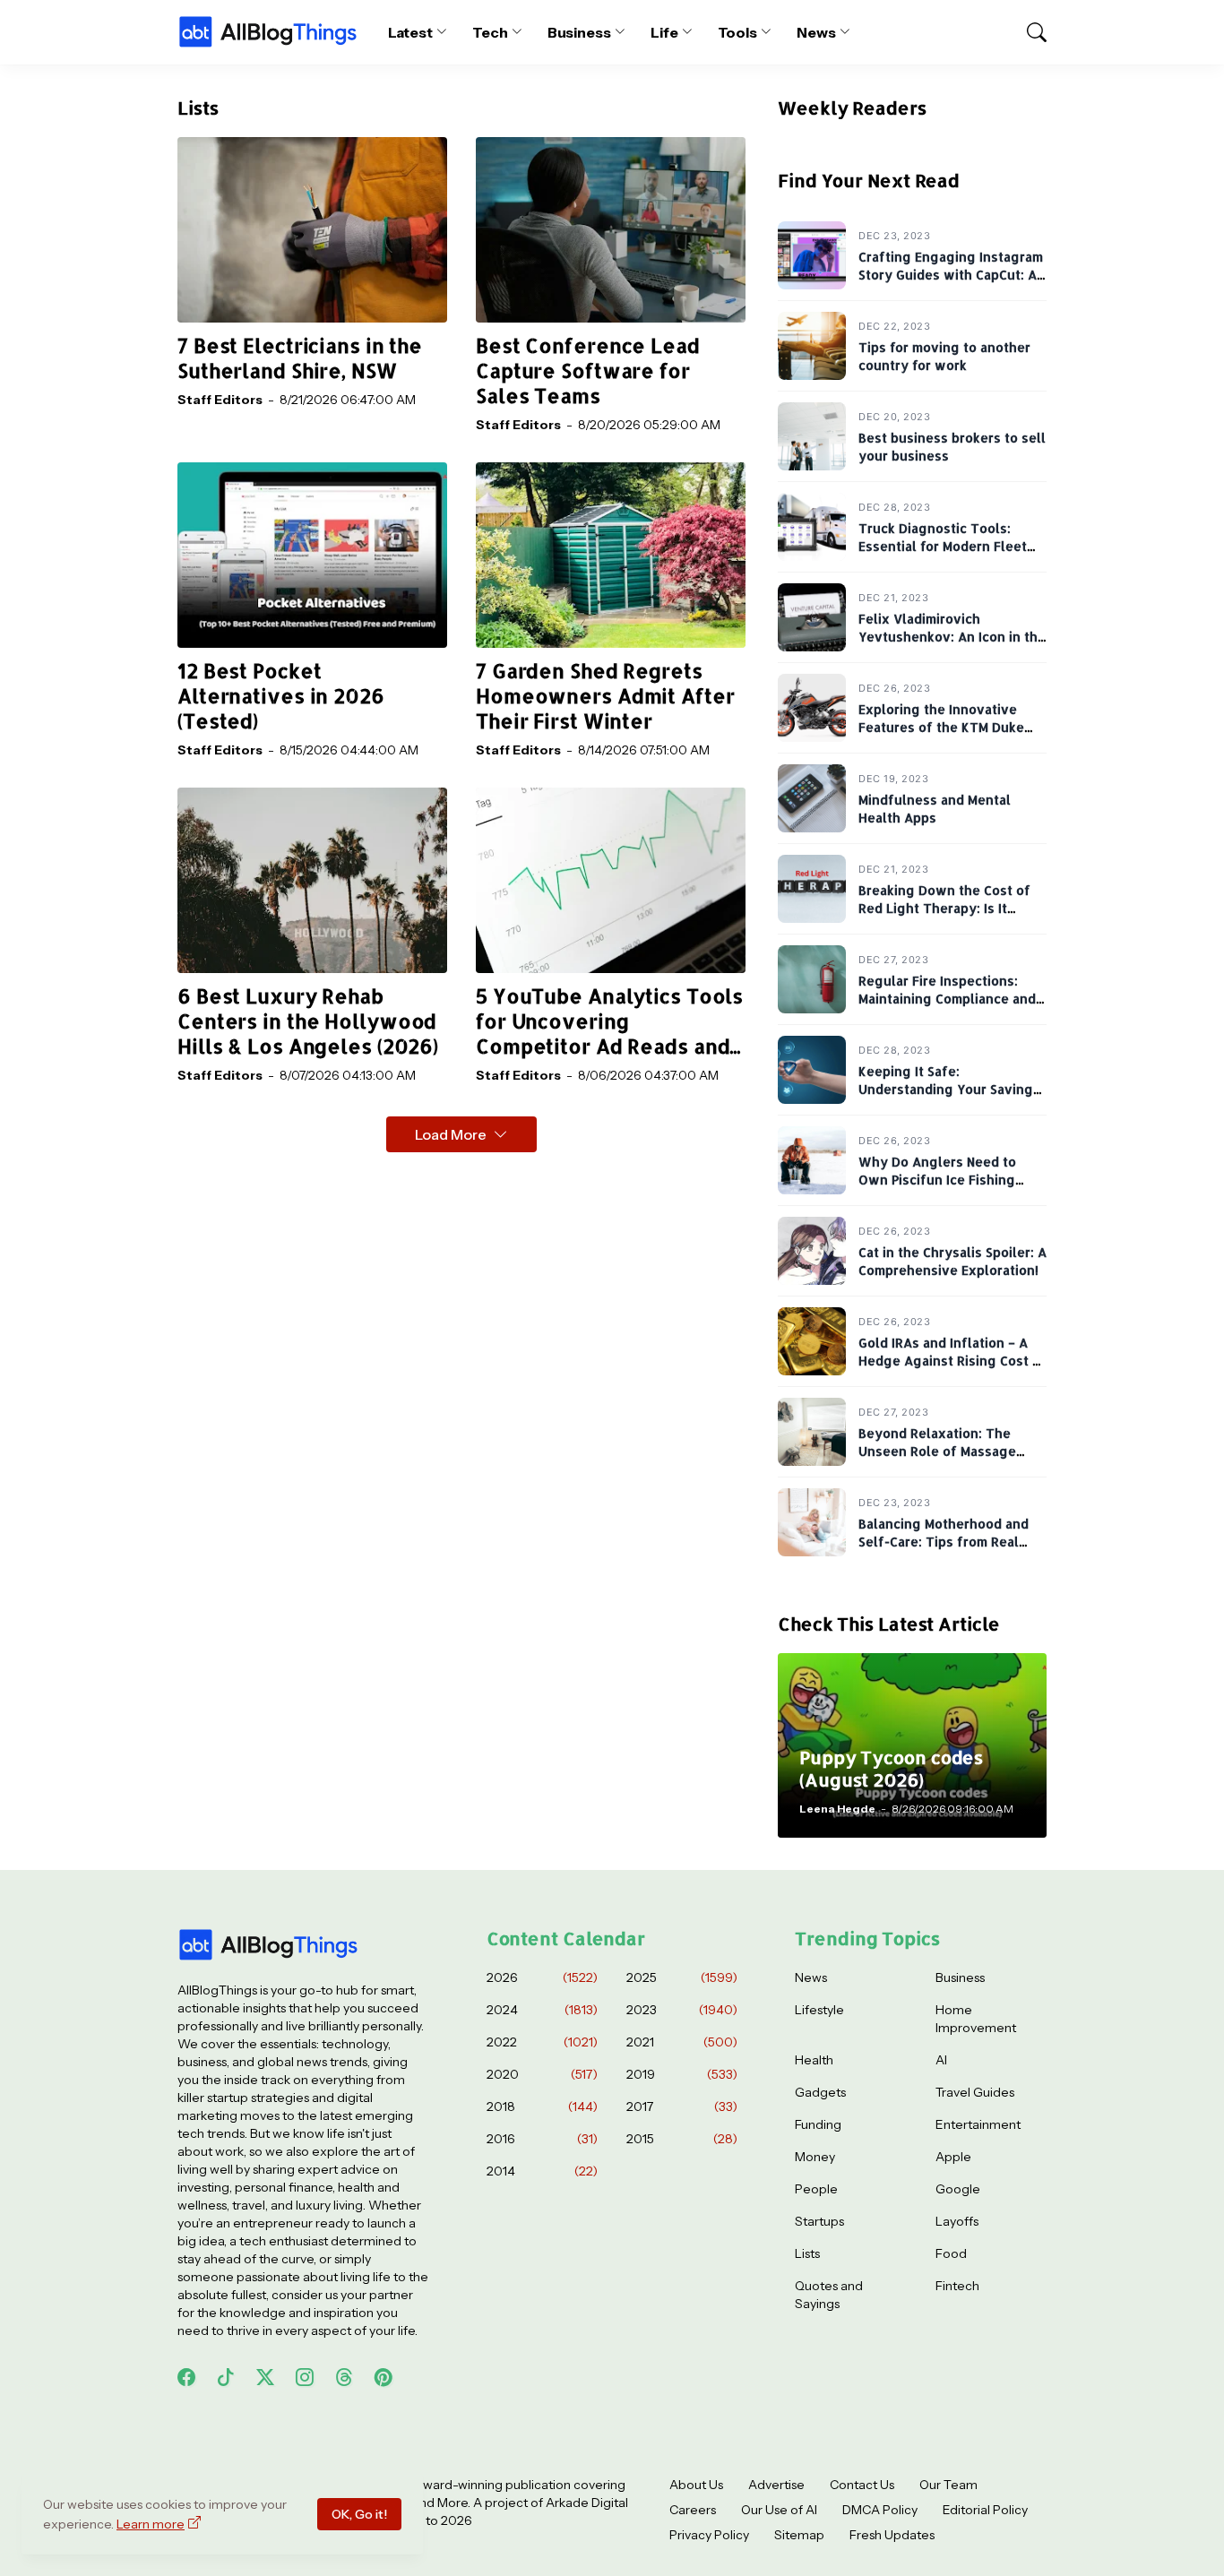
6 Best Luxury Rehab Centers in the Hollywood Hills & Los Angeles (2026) (308, 1021)
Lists (807, 2253)
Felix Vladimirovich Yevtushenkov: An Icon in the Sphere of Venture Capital (952, 636)
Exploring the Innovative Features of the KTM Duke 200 (941, 727)
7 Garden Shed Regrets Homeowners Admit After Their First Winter (605, 696)
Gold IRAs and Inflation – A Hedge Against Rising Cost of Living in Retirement (952, 1360)
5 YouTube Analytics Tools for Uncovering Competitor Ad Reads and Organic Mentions (609, 1021)
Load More (451, 1134)
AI (941, 2060)
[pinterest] (384, 2377)
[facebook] (186, 2377)
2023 (682, 2010)
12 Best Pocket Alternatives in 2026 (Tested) (281, 696)
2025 (682, 1977)
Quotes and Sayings (829, 2295)
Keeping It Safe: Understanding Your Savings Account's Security (949, 1089)
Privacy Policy (709, 2535)
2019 (682, 2074)
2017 (682, 2106)
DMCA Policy (880, 2510)
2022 (542, 2042)
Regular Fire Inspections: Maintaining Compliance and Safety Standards (947, 998)
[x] (265, 2377)
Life (664, 32)
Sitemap (799, 2535)
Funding (818, 2124)
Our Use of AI (779, 2510)
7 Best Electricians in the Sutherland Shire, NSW (300, 358)
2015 (682, 2139)
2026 (542, 1977)
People (816, 2189)
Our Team (948, 2485)
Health (814, 2060)
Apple (953, 2157)
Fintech (957, 2286)
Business (579, 32)
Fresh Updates (892, 2535)
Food (951, 2253)
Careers (693, 2510)
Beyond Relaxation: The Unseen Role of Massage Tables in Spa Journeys (937, 1451)
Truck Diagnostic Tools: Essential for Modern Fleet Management (943, 546)
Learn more (151, 2524)
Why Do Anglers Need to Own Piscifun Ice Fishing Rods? (937, 1179)
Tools (738, 32)
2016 (542, 2139)
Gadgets (820, 2092)
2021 (682, 2042)
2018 (542, 2106)
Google (958, 2189)
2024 (542, 2010)
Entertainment (978, 2124)
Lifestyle (819, 2010)
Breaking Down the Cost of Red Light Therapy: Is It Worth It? (944, 908)
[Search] (1029, 32)
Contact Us (862, 2485)
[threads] (344, 2377)
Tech (490, 32)
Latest (411, 32)
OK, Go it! (359, 2514)
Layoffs (957, 2221)
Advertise (776, 2485)
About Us (696, 2485)
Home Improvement (976, 2019)
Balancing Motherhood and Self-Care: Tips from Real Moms (944, 1541)
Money (815, 2157)
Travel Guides (975, 2092)
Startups (819, 2221)
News (816, 32)
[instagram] (305, 2377)
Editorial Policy (985, 2510)
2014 (542, 2171)
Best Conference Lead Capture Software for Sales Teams (588, 370)
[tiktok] (226, 2377)
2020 (542, 2074)
